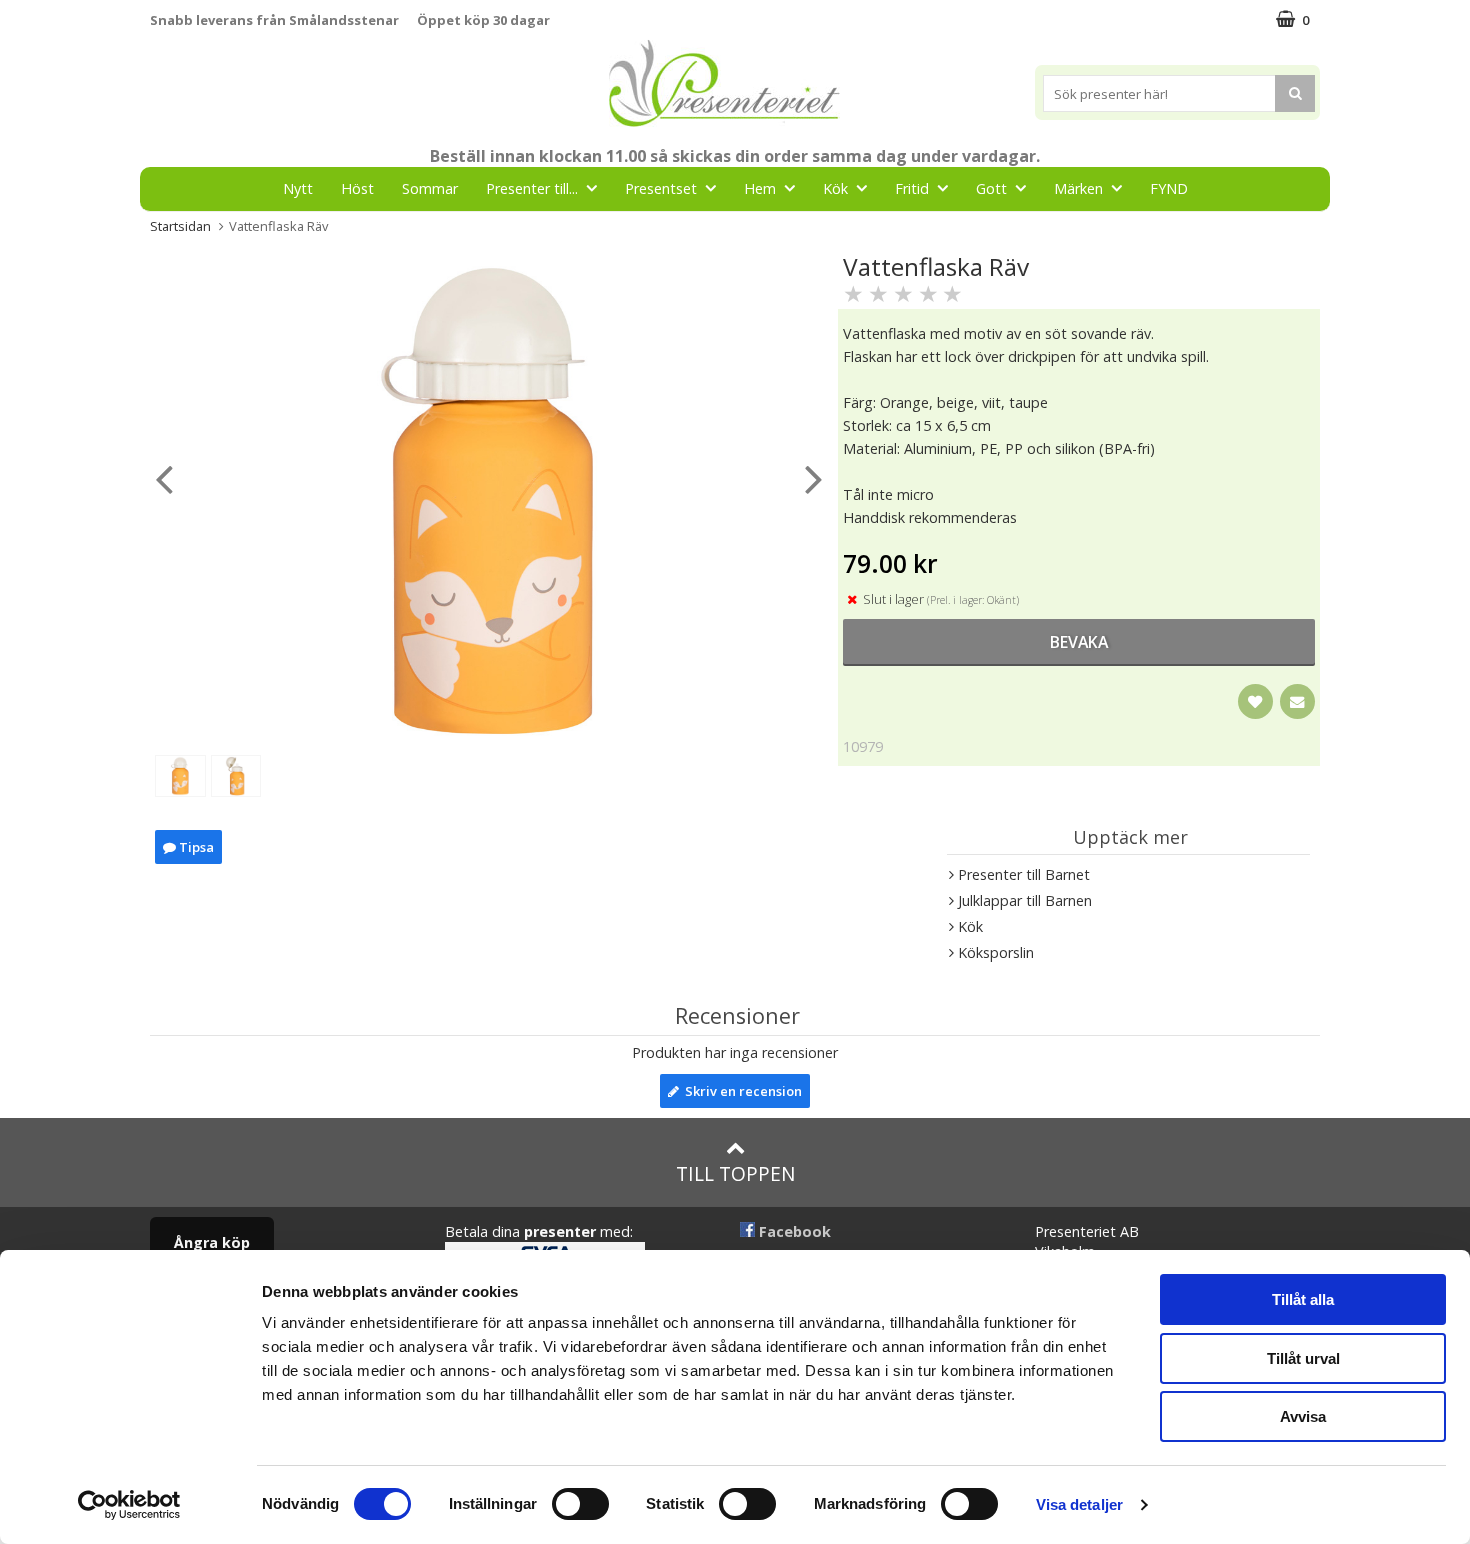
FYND (1169, 188)
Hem (760, 188)
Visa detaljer (1079, 1504)
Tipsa (195, 847)
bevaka (1079, 642)
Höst (357, 188)
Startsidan (180, 226)
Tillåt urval (1303, 1358)
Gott (991, 188)
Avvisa (1303, 1416)
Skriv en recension (740, 1091)
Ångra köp (212, 1242)
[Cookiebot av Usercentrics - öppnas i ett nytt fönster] (129, 1505)
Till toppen (735, 1173)
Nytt (298, 188)
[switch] (580, 1504)
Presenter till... (532, 188)
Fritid (912, 188)
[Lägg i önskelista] (1255, 701)
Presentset (661, 188)
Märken (1078, 188)
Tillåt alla (1303, 1299)
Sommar (430, 188)
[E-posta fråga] (1297, 701)
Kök (835, 188)
